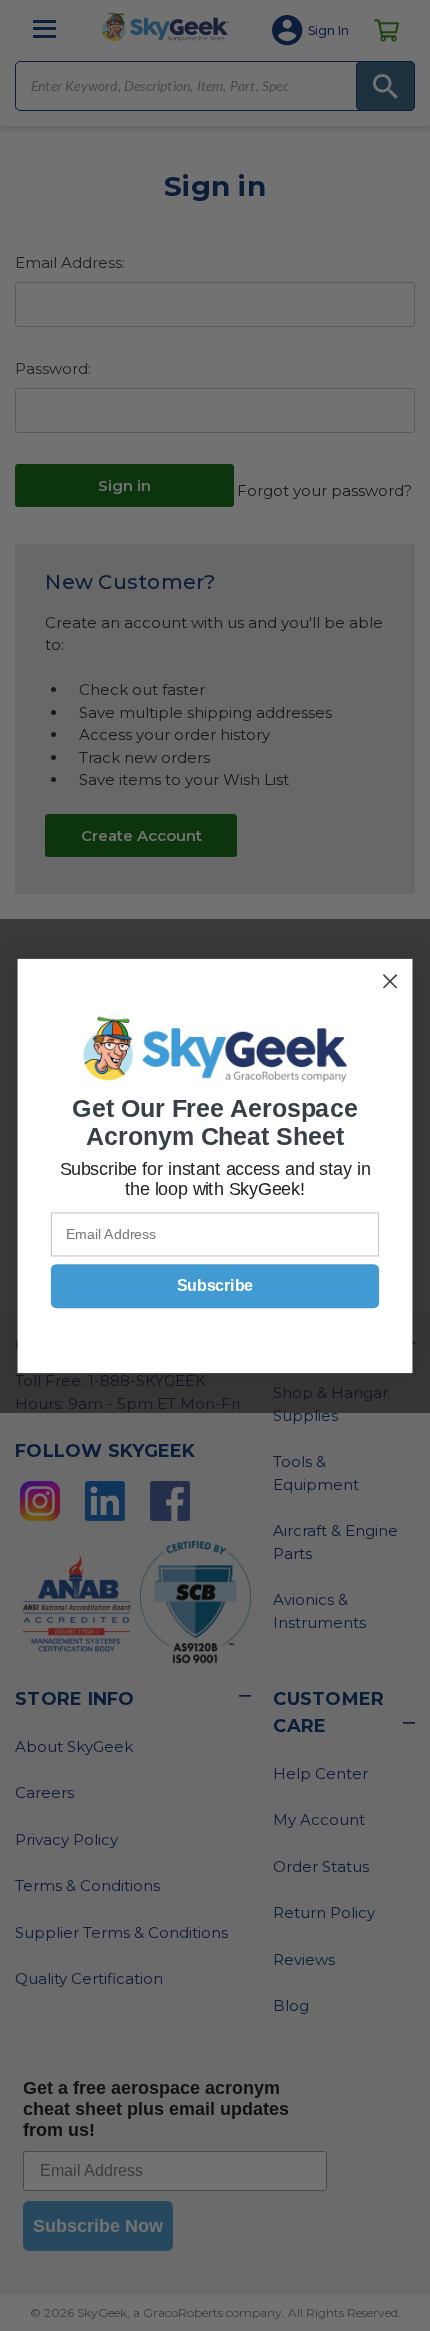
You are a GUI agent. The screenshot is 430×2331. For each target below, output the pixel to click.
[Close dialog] (390, 980)
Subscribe (215, 1286)
